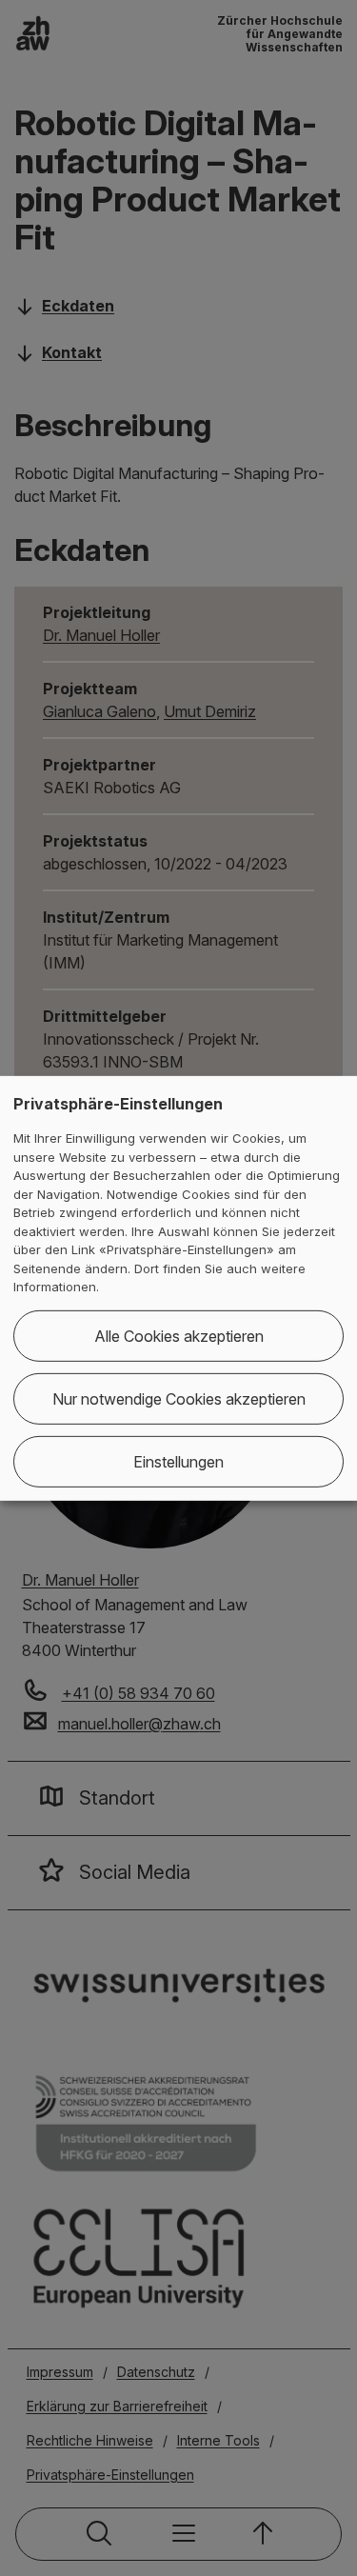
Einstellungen (178, 1462)
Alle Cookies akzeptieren (179, 1336)
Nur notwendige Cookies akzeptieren (179, 1399)
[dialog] (178, 1288)
